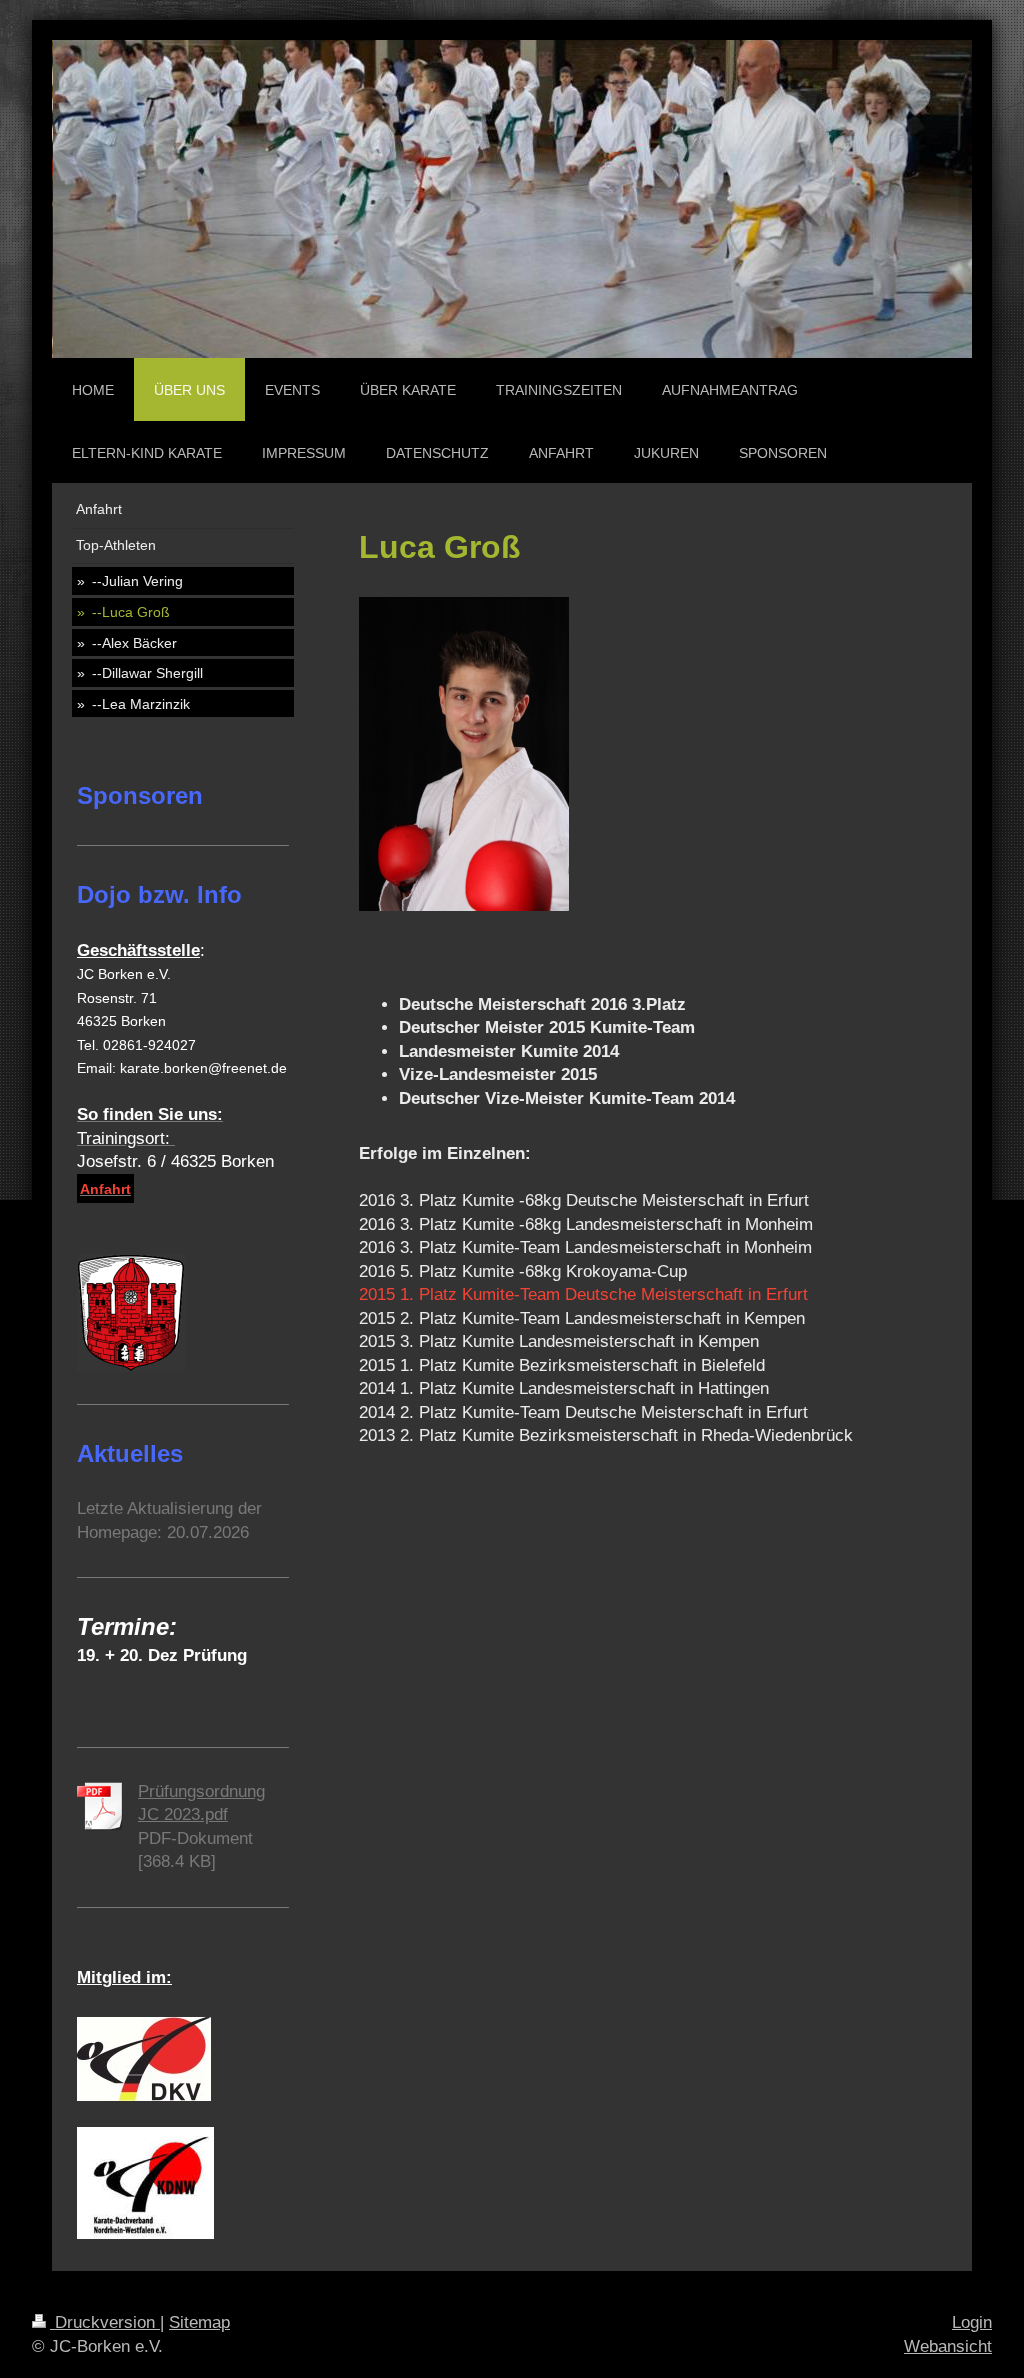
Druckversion (105, 2322)
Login (972, 2322)
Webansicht (948, 2346)
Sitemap (199, 2322)
